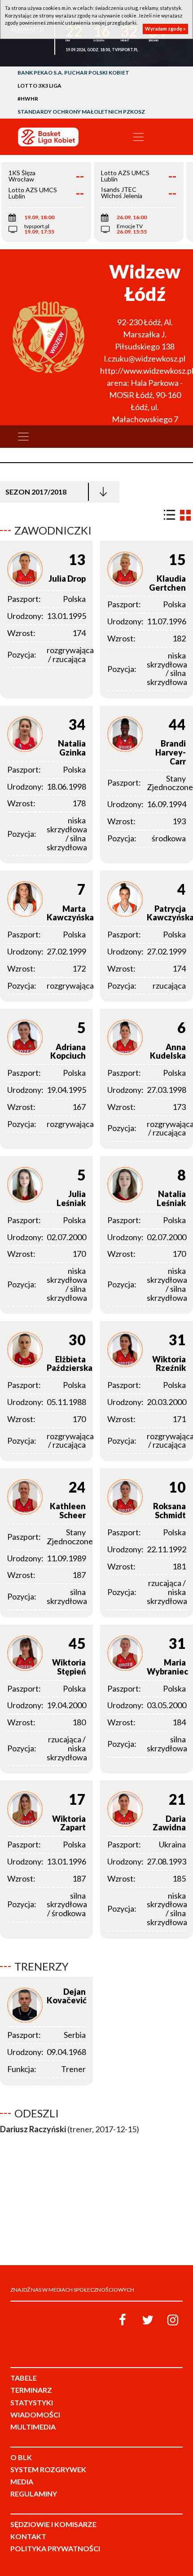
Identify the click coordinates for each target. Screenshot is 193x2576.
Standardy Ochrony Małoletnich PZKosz (81, 112)
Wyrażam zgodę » (165, 29)
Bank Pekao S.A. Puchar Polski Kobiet (73, 73)
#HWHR (28, 99)
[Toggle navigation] (138, 137)
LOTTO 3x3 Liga (39, 86)
